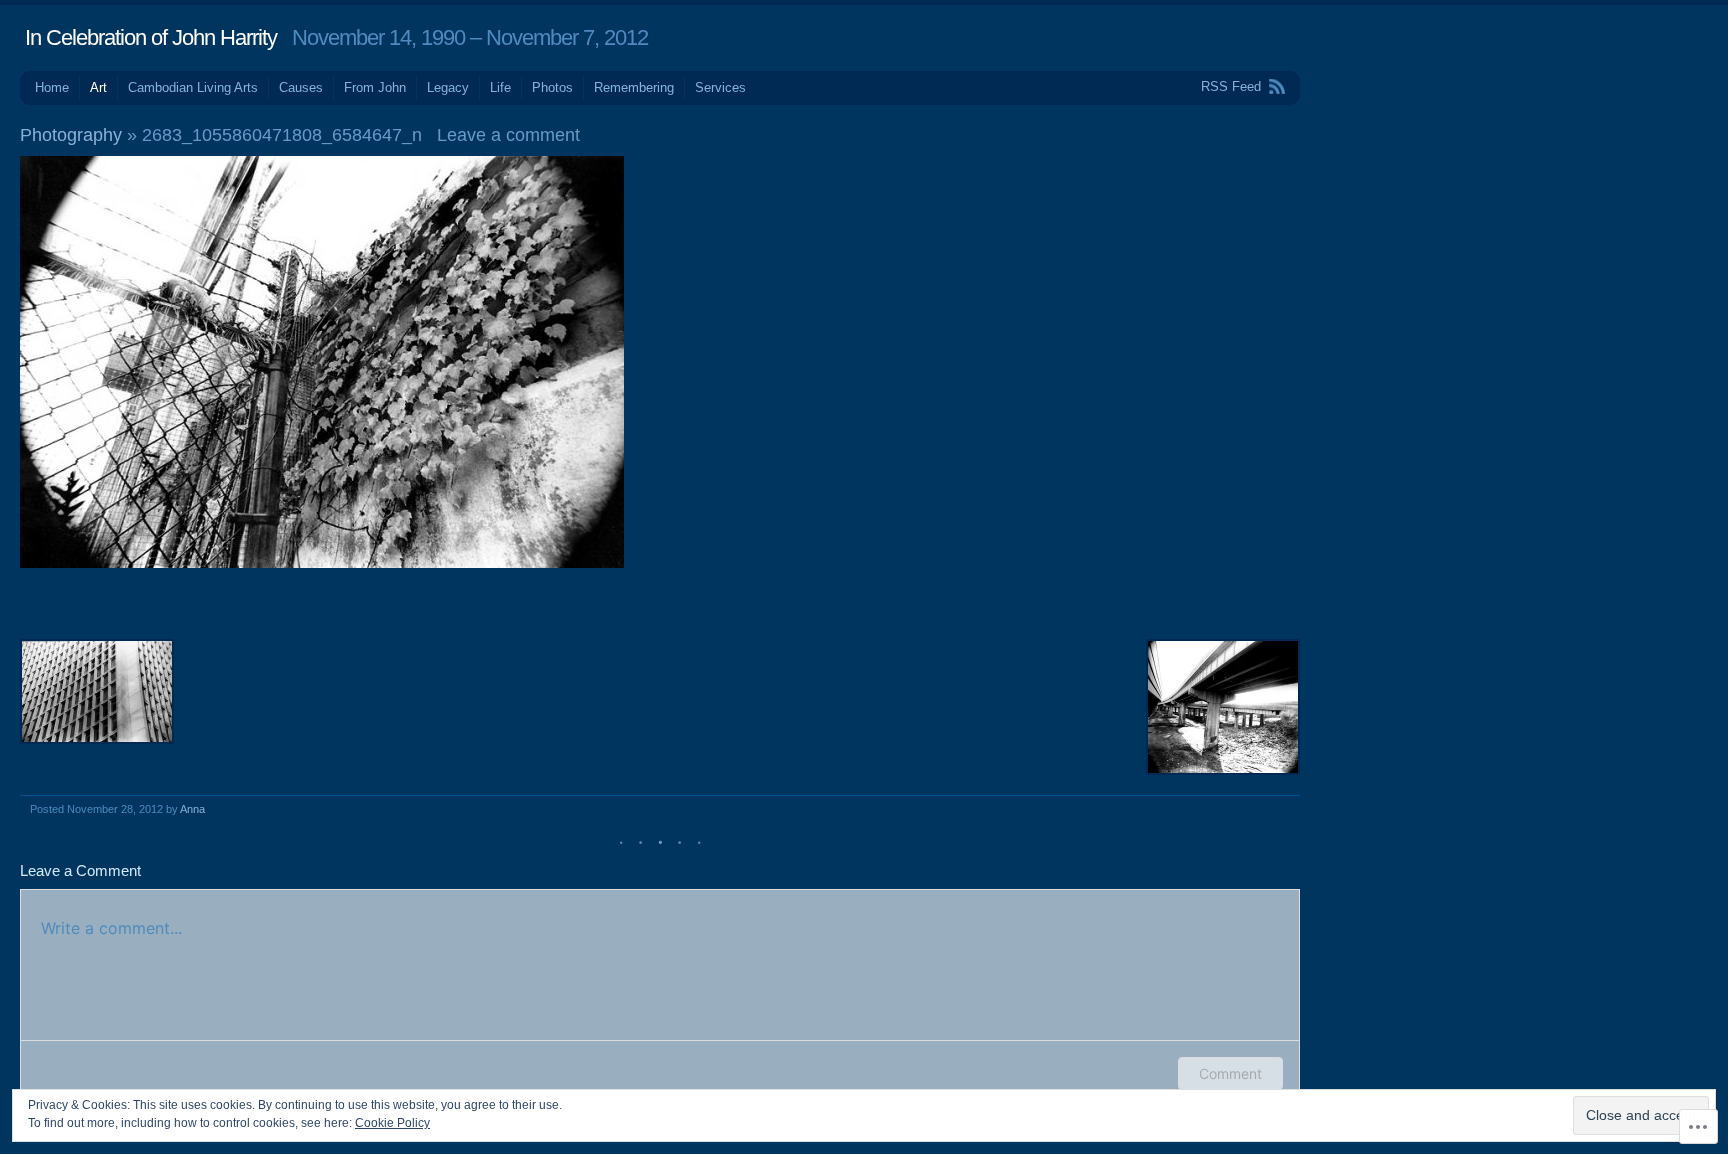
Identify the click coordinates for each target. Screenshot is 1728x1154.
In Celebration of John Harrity (151, 37)
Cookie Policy (392, 1123)
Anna (192, 809)
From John (375, 87)
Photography (71, 135)
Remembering (634, 87)
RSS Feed (1231, 86)
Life (500, 87)
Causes (301, 87)
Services (720, 87)
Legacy (448, 87)
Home (52, 87)
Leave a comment (508, 135)
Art (98, 87)
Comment (1230, 1073)
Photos (552, 87)
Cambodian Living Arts (193, 87)
